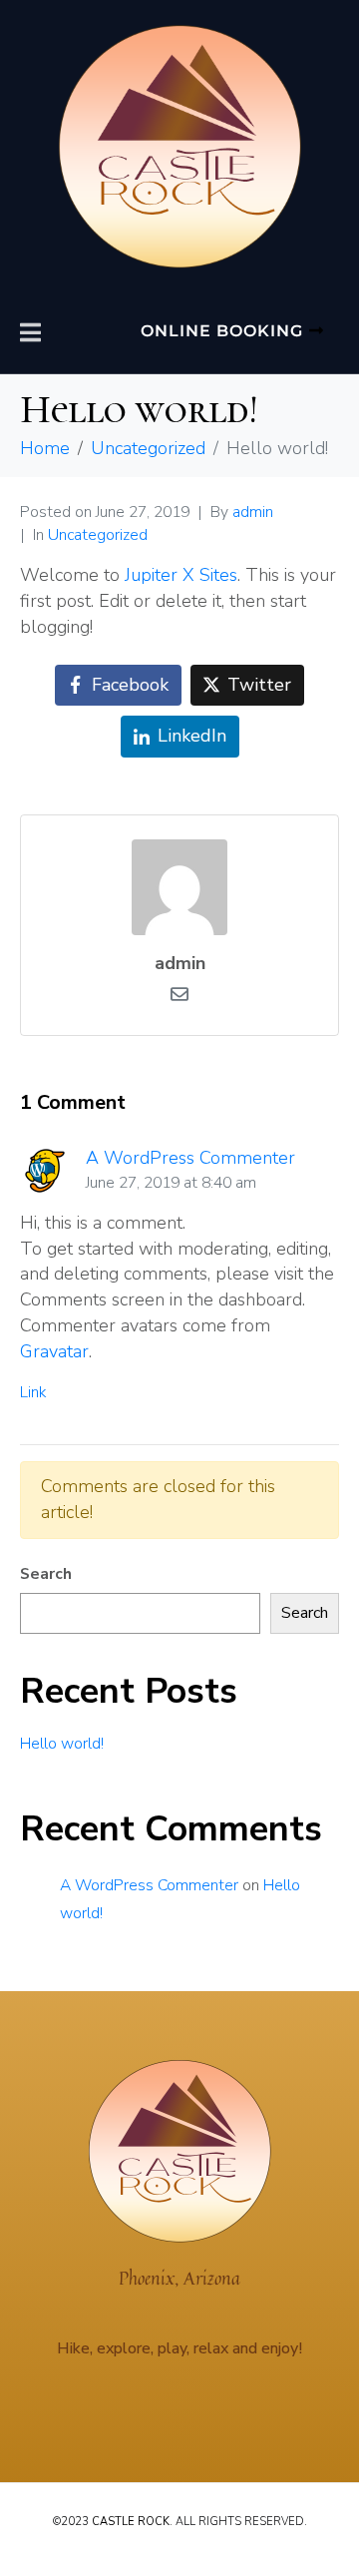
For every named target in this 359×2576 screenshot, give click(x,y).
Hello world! (62, 1744)
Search (46, 1574)
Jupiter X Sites (181, 575)
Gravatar (54, 1351)
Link (33, 1392)
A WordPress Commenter (190, 1158)
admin (253, 512)
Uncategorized (98, 535)
